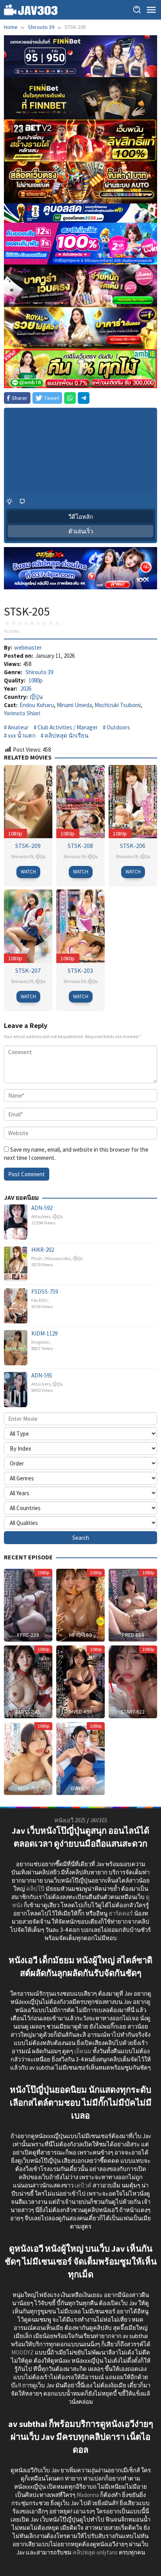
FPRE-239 (28, 1635)
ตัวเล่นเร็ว (81, 531)
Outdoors (118, 727)
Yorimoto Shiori (22, 713)
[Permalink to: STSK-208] (80, 801)
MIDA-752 (28, 1788)
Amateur (18, 727)
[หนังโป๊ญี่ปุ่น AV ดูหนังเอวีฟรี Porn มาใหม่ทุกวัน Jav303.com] (31, 9)
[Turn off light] (9, 501)
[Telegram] (84, 398)
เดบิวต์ (83, 2185)
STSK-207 (28, 970)
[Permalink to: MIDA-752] (28, 1758)
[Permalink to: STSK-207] (28, 925)
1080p (36, 680)
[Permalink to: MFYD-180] (80, 1604)
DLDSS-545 (28, 1712)
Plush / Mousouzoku (51, 1258)
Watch (28, 872)
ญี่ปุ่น (36, 697)
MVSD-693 (80, 1712)
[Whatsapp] (70, 398)
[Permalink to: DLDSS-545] (28, 1681)
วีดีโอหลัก (81, 517)
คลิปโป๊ (35, 1889)
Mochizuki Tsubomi (118, 705)
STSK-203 (80, 970)
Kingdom (40, 1342)
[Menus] (151, 10)
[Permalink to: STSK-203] (80, 925)
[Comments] (22, 501)
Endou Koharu (37, 705)
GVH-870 (80, 1788)
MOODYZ (22, 2352)
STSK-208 (80, 846)
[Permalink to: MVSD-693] (80, 1681)
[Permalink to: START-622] (133, 1681)
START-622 (133, 1712)
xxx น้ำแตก (22, 735)
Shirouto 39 (39, 672)
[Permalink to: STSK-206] (133, 801)
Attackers (41, 1216)
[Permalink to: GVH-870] (80, 1758)
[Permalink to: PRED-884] (133, 1604)
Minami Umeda (74, 705)
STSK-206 (133, 846)
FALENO (39, 1300)
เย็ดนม (83, 2051)
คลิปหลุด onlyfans (95, 2552)
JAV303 (98, 1820)
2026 (26, 689)
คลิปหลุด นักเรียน (66, 735)
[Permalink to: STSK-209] (28, 801)
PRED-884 (133, 1635)
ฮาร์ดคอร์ (121, 1913)
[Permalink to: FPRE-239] (28, 1604)
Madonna (88, 2495)
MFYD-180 (80, 1635)
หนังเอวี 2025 (70, 1820)
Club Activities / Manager (68, 727)
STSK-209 (28, 846)
